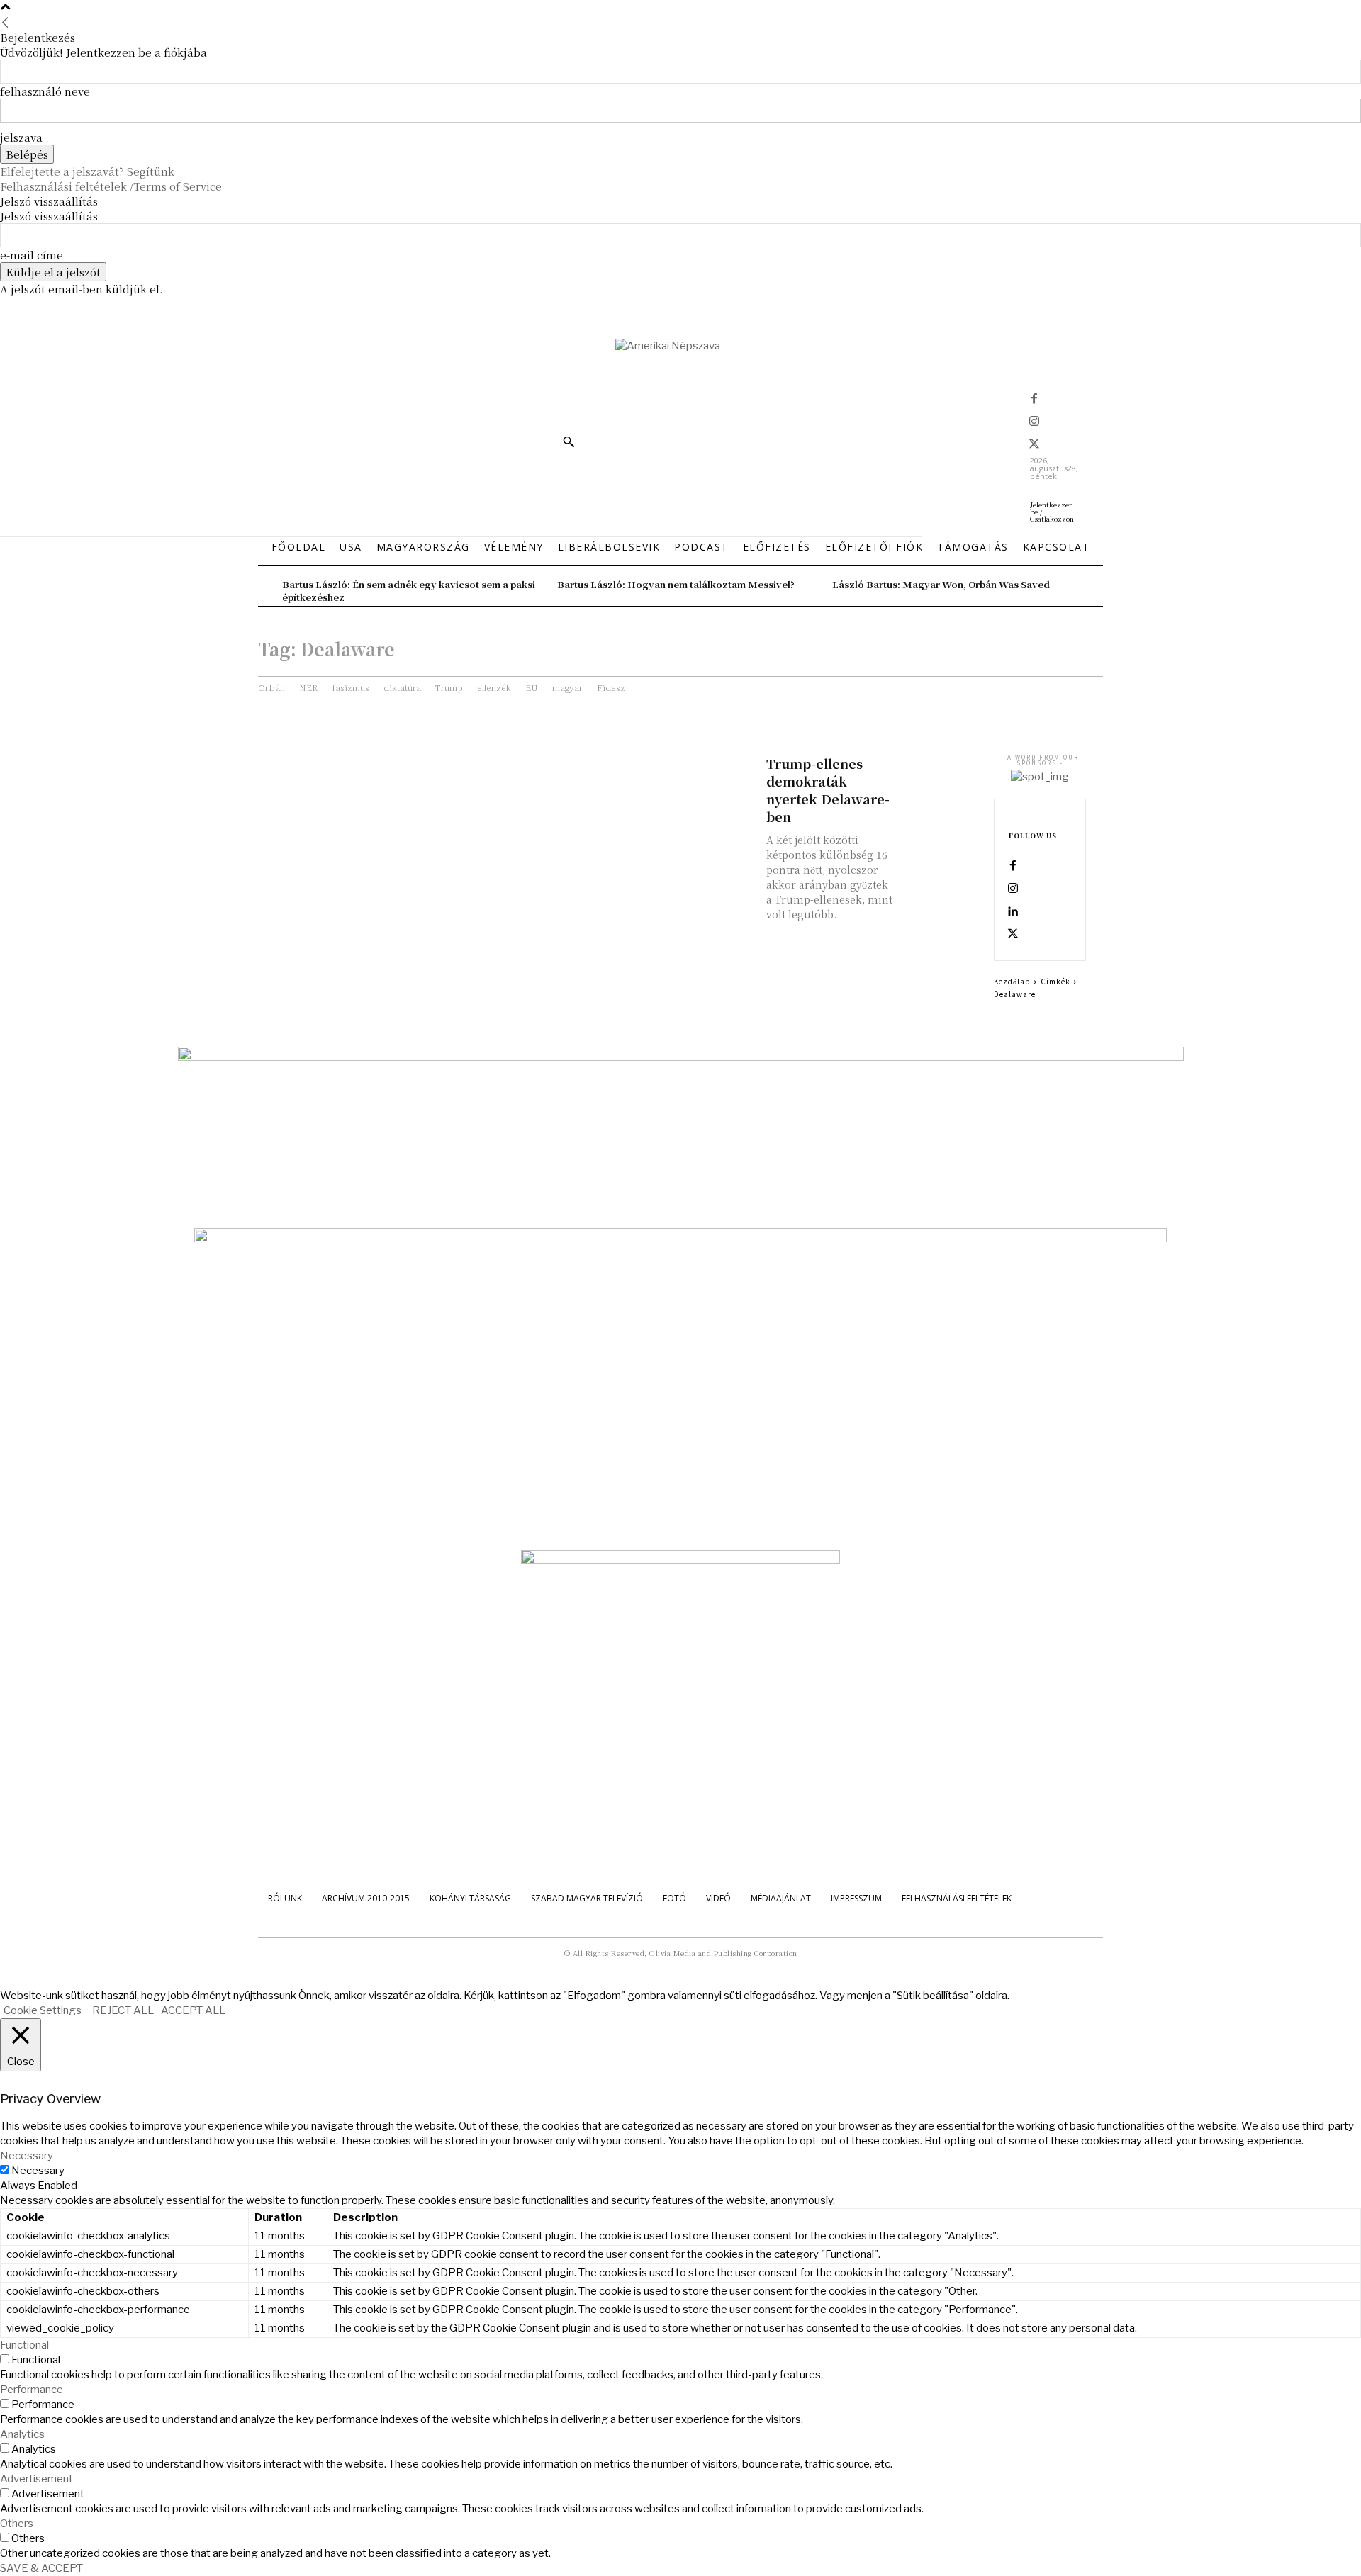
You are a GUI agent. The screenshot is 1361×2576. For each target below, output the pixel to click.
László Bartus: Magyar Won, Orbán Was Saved (941, 584)
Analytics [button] (22, 2434)
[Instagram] (1034, 422)
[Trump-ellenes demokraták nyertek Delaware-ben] (940, 773)
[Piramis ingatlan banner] (681, 1057)
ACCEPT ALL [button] (193, 2010)
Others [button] (17, 2524)
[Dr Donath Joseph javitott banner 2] (680, 1560)
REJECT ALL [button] (123, 2010)
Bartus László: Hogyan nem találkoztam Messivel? (676, 584)
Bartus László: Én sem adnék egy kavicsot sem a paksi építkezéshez (409, 591)
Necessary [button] (27, 2156)
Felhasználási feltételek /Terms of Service (111, 186)
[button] (569, 441)
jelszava (21, 137)
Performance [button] (32, 2390)
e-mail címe (32, 255)
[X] (1034, 445)
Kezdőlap (1012, 981)
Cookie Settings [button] (43, 2010)
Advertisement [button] (37, 2479)
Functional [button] (24, 2345)
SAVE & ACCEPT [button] (41, 2568)
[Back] (5, 22)
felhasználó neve (45, 91)
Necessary (38, 2171)
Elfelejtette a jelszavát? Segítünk (87, 171)
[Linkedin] (1013, 912)
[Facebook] (1034, 400)
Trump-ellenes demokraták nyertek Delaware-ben (828, 790)
